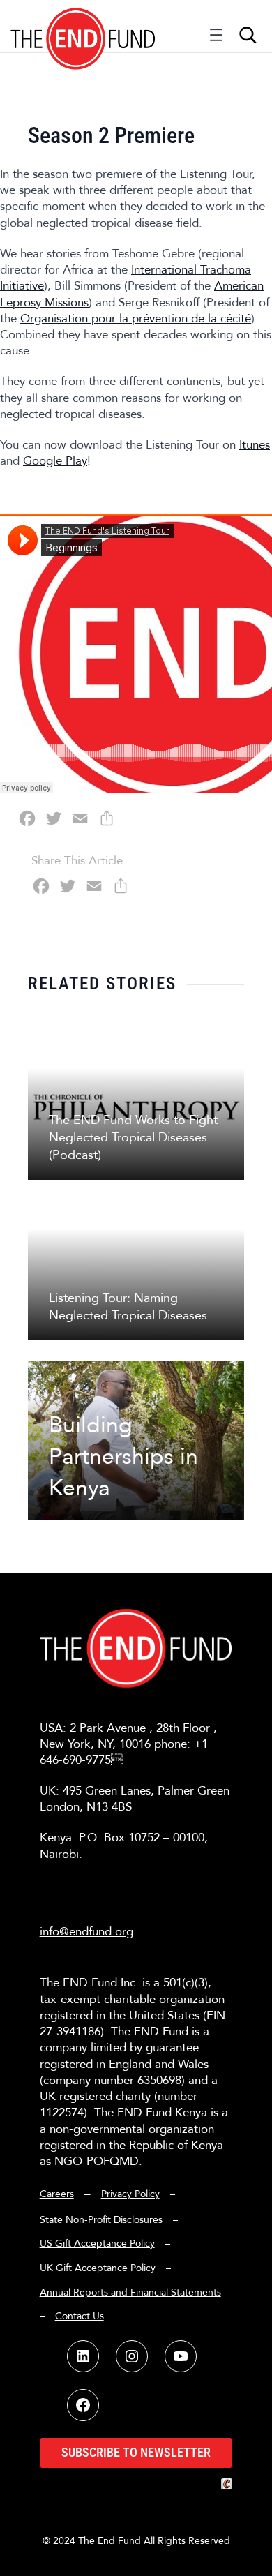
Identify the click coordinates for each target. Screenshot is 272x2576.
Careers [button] (57, 2194)
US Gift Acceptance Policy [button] (97, 2244)
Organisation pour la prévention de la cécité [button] (136, 319)
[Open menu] (216, 38)
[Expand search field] (248, 35)
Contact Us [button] (80, 2316)
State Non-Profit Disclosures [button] (101, 2220)
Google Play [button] (55, 461)
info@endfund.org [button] (86, 1932)
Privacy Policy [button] (130, 2194)
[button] (83, 26)
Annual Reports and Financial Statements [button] (130, 2292)
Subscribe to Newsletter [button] (136, 2452)
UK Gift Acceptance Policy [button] (98, 2268)
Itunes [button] (255, 445)
